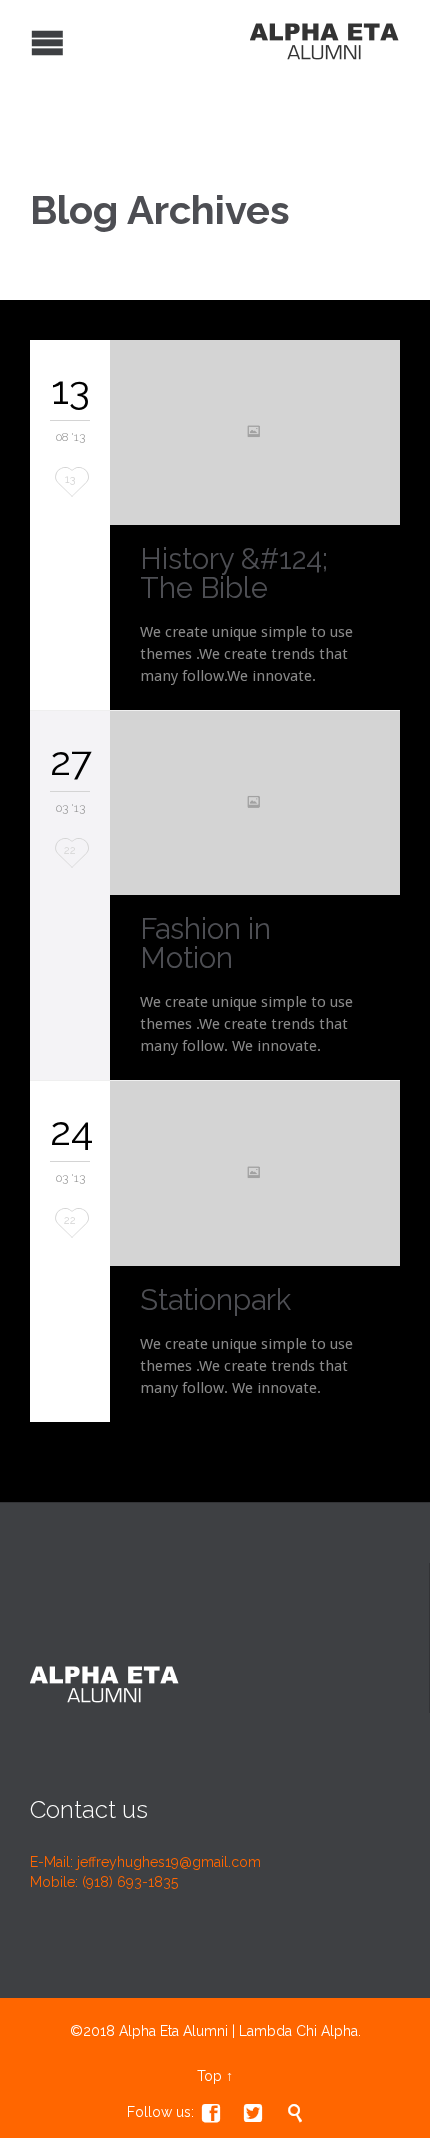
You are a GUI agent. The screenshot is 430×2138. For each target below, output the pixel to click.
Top (209, 2076)
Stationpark (215, 1300)
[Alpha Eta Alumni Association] (200, 40)
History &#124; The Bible (234, 573)
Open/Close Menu (17, 40)
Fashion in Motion (205, 943)
